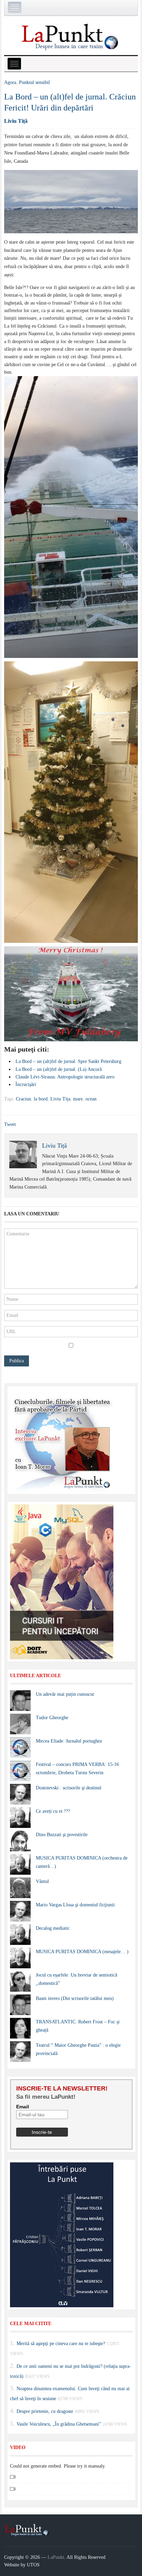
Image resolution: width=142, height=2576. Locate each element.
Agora (10, 82)
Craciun (23, 1099)
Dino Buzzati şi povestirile (62, 1835)
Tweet (10, 1124)
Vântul (42, 1881)
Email (23, 2107)
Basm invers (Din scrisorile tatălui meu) (75, 1998)
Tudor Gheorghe (52, 1718)
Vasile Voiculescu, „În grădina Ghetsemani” (59, 2424)
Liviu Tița (60, 1099)
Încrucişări (26, 1084)
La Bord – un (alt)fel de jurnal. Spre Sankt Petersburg (68, 1061)
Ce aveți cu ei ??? (53, 1811)
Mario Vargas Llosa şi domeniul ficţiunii (75, 1905)
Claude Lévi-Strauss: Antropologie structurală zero (65, 1077)
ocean (91, 1099)
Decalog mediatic (53, 1928)
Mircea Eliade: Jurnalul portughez (69, 1741)
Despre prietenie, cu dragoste (45, 2411)
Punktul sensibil (34, 82)
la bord (41, 1099)
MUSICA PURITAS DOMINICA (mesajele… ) (82, 1952)
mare (78, 1099)
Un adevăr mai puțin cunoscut (65, 1694)
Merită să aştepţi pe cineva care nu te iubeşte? (61, 2344)
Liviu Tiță (16, 121)
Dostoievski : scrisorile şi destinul (69, 1788)
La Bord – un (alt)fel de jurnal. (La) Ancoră (59, 1069)
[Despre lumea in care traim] (71, 36)
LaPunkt (56, 2557)
